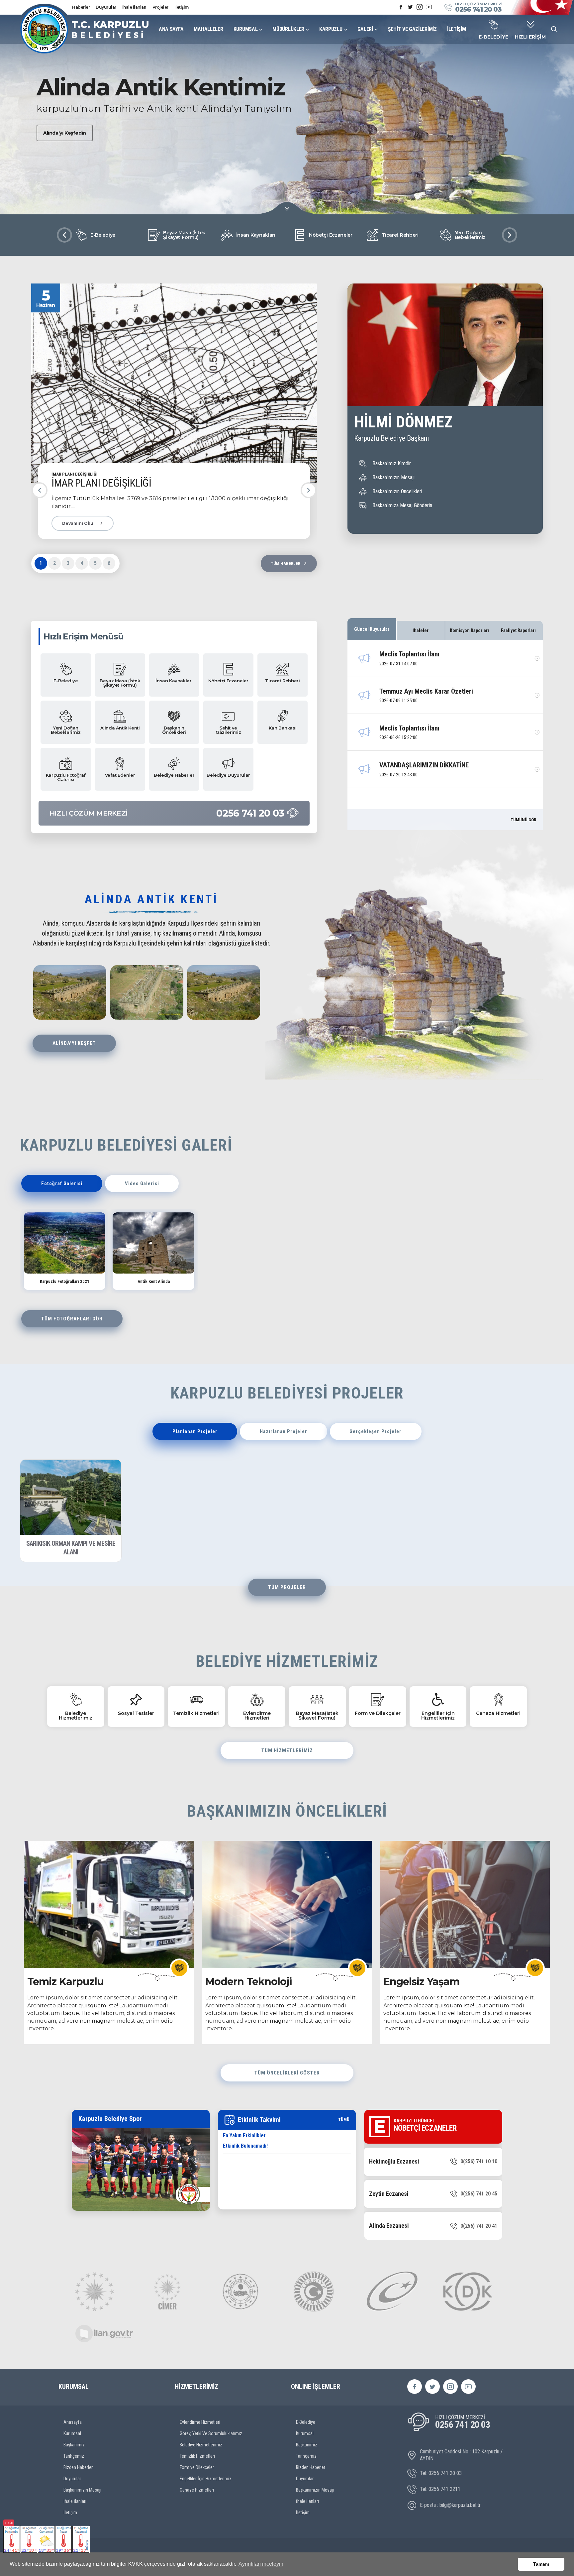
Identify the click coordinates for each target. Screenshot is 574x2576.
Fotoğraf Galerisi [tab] (62, 1183)
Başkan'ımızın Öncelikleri (397, 491)
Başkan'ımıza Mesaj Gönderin (402, 505)
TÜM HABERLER (286, 563)
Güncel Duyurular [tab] (372, 629)
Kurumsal (72, 2433)
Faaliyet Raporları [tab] (518, 630)
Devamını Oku (78, 523)
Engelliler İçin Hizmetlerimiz (206, 2479)
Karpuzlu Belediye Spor (110, 2119)
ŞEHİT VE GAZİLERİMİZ (412, 29)
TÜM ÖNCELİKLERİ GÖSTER (287, 2073)
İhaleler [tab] (421, 630)
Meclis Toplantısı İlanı (409, 654)
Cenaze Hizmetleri (197, 2490)
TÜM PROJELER (287, 1587)
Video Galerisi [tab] (142, 1183)
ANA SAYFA (171, 29)
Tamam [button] (541, 2564)
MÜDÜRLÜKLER (288, 29)
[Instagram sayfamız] (420, 7)
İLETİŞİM (457, 29)
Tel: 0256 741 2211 (440, 2489)
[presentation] (64, 235)
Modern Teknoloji (249, 1982)
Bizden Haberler (78, 2467)
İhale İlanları (134, 7)
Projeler (160, 7)
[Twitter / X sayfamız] (410, 7)
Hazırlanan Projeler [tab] (284, 1431)
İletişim (182, 7)
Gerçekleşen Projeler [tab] (376, 1431)
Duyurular (106, 7)
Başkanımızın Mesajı (82, 2490)
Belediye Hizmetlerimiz (201, 2445)
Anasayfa (73, 2422)
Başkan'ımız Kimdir (392, 463)
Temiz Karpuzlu (65, 1982)
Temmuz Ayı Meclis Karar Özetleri (426, 691)
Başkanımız (74, 2445)
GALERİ (365, 29)
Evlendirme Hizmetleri (200, 2422)
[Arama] (554, 29)
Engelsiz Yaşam (421, 1982)
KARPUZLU (331, 29)
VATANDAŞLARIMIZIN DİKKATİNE (424, 765)
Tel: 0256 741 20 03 (441, 2473)
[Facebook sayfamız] (401, 7)
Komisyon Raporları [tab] (469, 630)
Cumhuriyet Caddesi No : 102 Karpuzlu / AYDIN (461, 2455)
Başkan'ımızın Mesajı (393, 477)
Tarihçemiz (74, 2456)
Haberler (81, 7)
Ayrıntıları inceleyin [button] (261, 2564)
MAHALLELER (208, 29)
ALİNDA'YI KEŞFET (74, 1043)
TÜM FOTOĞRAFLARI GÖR (72, 1319)
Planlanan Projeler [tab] (195, 1431)
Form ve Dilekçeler (197, 2467)
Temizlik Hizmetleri (197, 2456)
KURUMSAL (246, 29)
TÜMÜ (344, 2120)
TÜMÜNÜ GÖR (523, 820)
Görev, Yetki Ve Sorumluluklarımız (211, 2433)
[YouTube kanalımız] (429, 7)
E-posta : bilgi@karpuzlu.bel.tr (450, 2505)
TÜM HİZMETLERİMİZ (287, 1750)
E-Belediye (306, 2422)
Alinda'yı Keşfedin (65, 133)
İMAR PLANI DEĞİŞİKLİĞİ (101, 483)
